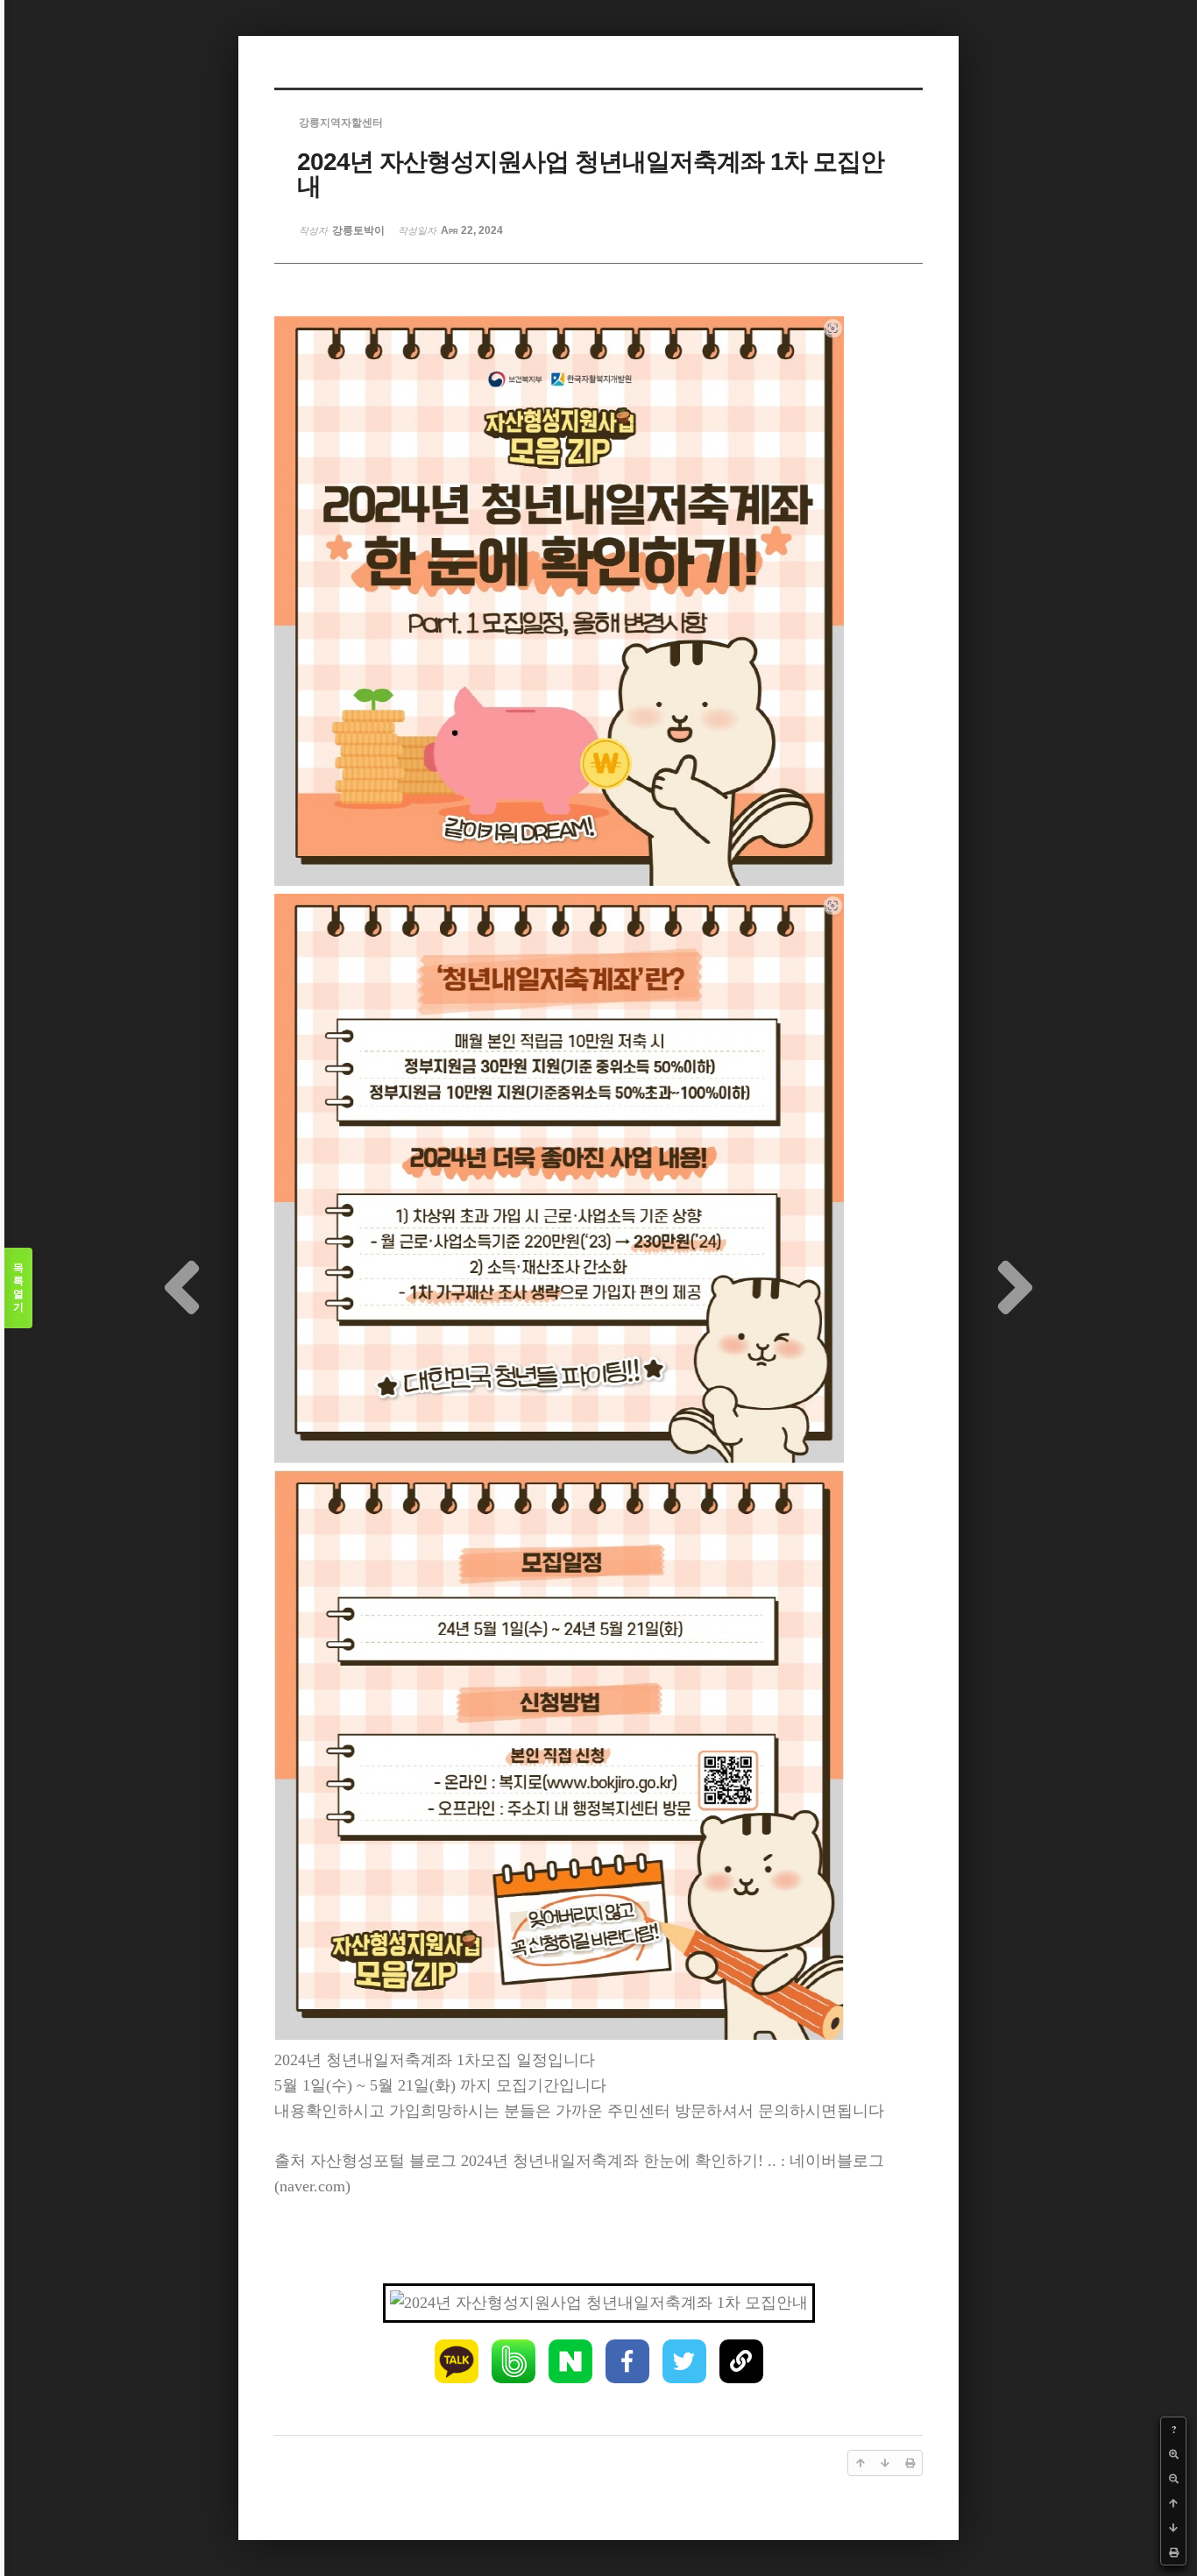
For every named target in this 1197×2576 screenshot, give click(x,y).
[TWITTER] (684, 2361)
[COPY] (741, 2361)
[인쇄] (1173, 2552)
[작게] (1173, 2479)
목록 (18, 1288)
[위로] (1173, 2503)
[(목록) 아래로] (1173, 2528)
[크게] (1173, 2454)
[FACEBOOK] (627, 2361)
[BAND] (514, 2361)
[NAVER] (570, 2361)
